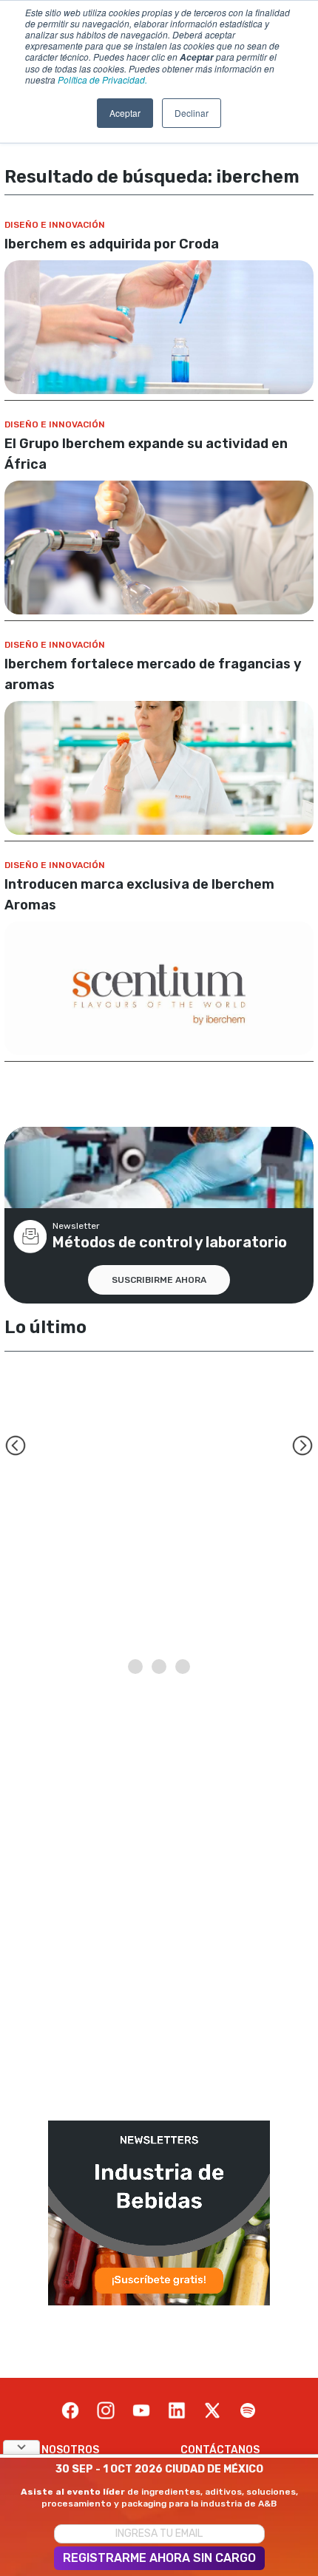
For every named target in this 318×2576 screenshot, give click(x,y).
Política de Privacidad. (102, 79)
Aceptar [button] (125, 113)
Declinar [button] (192, 113)
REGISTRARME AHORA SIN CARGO (159, 2558)
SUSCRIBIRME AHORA (159, 1280)
